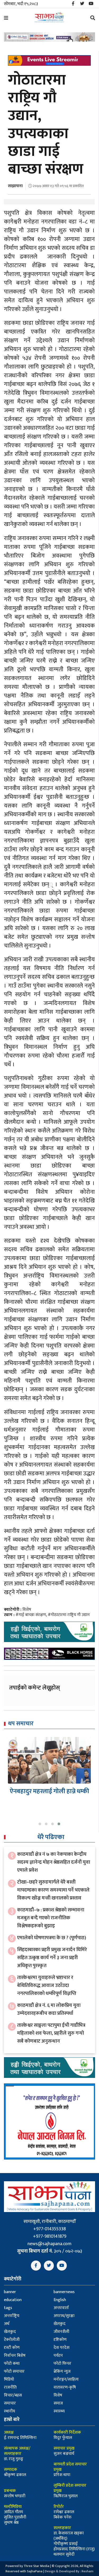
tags (8, 2308)
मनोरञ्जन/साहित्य (66, 2379)
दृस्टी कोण (12, 2348)
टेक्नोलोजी (12, 2340)
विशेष (27, 1610)
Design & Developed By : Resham (69, 2571)
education (13, 2300)
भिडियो (9, 2379)
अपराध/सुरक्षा (64, 2316)
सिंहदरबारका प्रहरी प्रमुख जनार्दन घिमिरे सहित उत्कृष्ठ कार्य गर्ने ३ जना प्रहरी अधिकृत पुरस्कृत (52, 1958)
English (60, 2300)
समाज (58, 2403)
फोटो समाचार (14, 2371)
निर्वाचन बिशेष (15, 2356)
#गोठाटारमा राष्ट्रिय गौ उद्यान (69, 1615)
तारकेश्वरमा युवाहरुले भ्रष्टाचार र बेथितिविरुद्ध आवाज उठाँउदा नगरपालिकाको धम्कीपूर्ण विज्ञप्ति (47, 1985)
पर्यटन (58, 2356)
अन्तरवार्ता (61, 2308)
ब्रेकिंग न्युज (62, 2371)
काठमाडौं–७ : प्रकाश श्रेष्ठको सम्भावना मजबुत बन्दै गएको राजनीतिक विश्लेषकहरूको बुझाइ (51, 1918)
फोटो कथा (12, 2364)
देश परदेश (62, 2348)
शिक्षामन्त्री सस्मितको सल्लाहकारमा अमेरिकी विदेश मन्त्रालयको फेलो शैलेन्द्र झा (49, 1799)
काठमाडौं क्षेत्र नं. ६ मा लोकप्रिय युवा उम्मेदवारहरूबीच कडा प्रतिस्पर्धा (49, 2009)
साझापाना (15, 186)
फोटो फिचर (62, 2364)
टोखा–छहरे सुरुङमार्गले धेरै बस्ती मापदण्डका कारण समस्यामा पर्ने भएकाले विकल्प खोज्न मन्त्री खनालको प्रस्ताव (53, 1890)
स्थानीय (10, 2411)
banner (10, 2292)
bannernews (64, 2292)
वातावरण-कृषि (65, 2387)
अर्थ (7, 2324)
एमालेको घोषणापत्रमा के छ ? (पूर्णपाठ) (52, 1938)
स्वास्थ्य (59, 2411)
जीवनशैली (61, 2332)
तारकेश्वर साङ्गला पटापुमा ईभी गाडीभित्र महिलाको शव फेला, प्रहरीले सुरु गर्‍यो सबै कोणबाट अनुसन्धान (51, 2033)
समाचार (10, 2403)
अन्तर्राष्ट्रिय (12, 2316)
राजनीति (10, 2387)
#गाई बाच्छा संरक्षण (31, 1615)
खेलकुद (60, 2324)
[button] (40, 1824)
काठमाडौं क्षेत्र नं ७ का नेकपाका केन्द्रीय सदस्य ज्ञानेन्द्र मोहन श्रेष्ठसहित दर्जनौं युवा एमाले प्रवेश (54, 1862)
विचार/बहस (13, 2395)
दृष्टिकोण (60, 2340)
